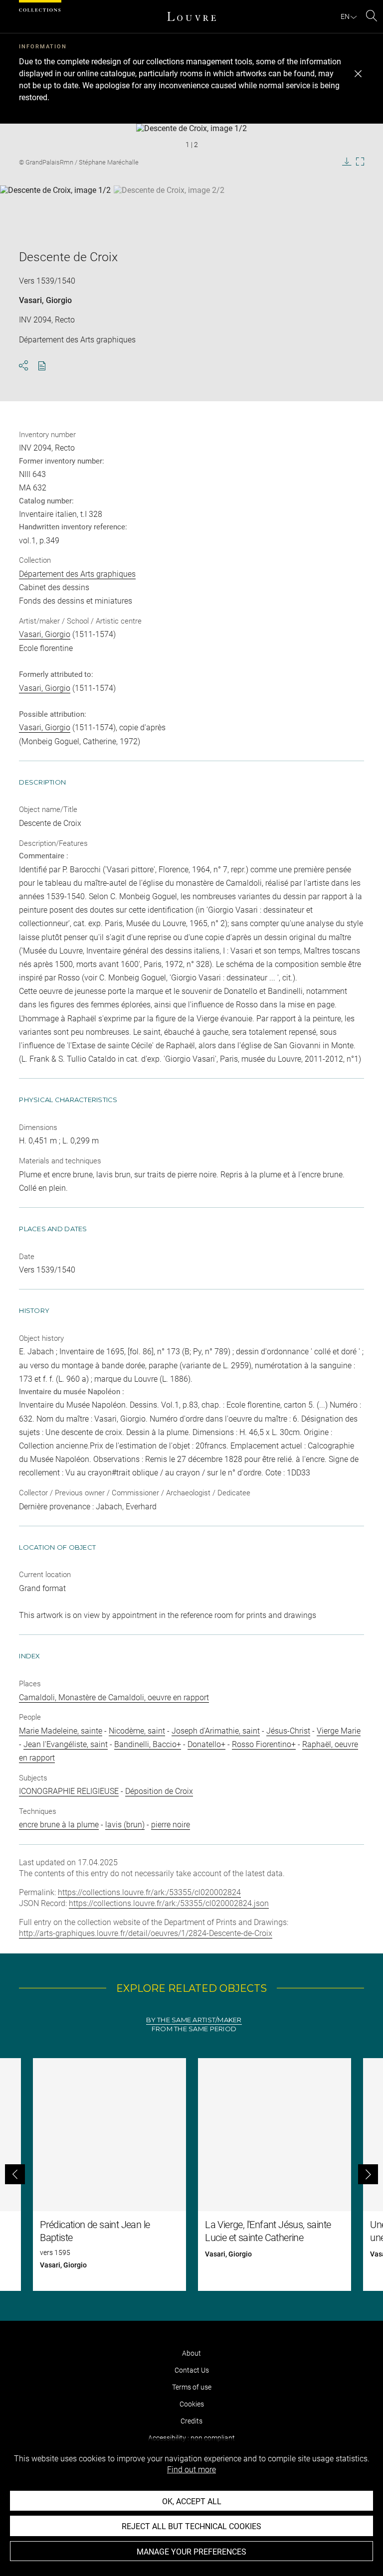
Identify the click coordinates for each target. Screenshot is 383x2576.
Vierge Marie (339, 1731)
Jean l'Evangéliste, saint (66, 1744)
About (191, 2353)
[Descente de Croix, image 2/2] (169, 210)
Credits (191, 2421)
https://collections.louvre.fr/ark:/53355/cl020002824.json (169, 1903)
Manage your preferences (191, 2552)
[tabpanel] (191, 2174)
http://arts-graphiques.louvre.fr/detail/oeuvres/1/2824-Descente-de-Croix (146, 1933)
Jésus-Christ (288, 1731)
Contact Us (192, 2370)
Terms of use (192, 2387)
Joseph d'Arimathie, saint (216, 1731)
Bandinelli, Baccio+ (148, 1744)
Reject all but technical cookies (191, 2526)
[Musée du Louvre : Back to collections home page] (191, 16)
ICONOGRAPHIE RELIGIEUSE (69, 1791)
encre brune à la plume (59, 1825)
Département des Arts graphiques (77, 574)
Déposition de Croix (159, 1791)
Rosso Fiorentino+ (264, 1744)
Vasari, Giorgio (45, 300)
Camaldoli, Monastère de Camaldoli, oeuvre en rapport (114, 1697)
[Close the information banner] (358, 74)
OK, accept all (192, 2501)
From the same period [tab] (194, 2029)
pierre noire (171, 1825)
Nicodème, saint (137, 1731)
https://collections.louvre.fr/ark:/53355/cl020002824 (149, 1892)
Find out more (191, 2470)
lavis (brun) (125, 1825)
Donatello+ (206, 1744)
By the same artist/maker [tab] (194, 2020)
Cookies (192, 2404)
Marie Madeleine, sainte (61, 1731)
